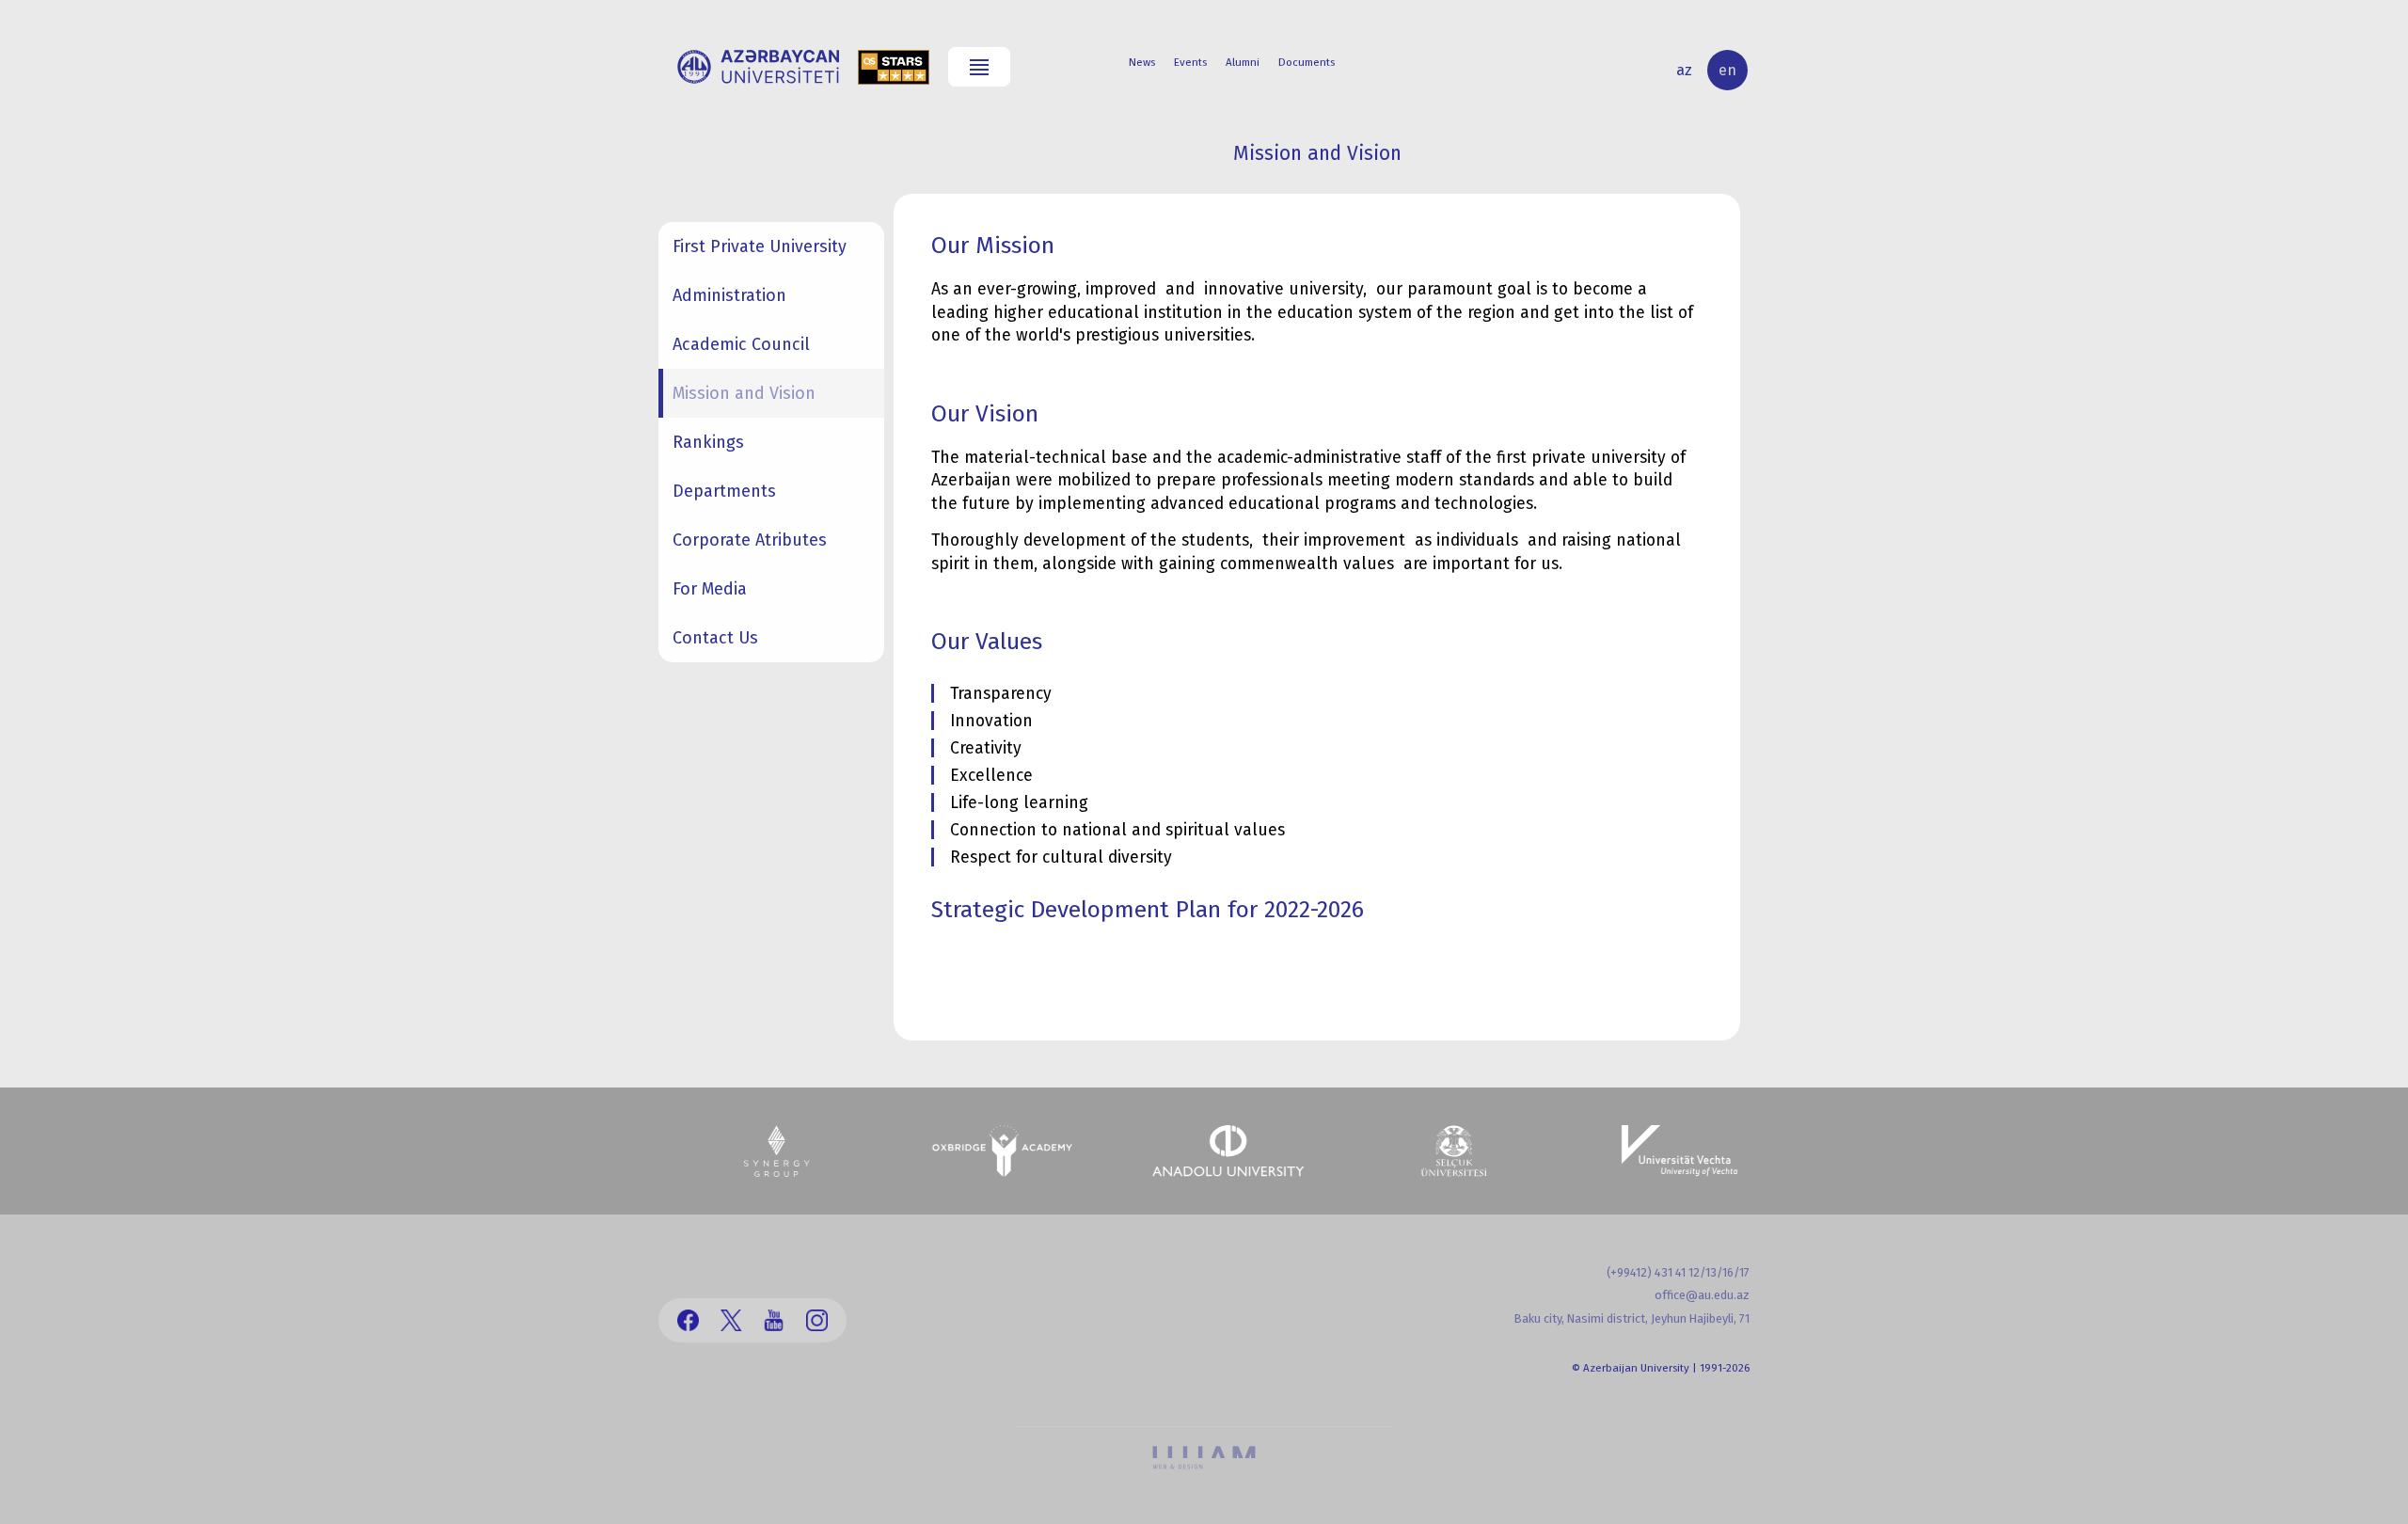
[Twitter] (731, 1320)
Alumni (1243, 62)
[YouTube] (774, 1320)
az (1684, 70)
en (1727, 70)
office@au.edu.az (1702, 1295)
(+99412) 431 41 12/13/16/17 (1678, 1272)
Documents (1307, 62)
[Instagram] (817, 1320)
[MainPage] (758, 67)
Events (1190, 62)
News (1142, 62)
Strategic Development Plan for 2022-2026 (1148, 910)
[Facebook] (688, 1320)
